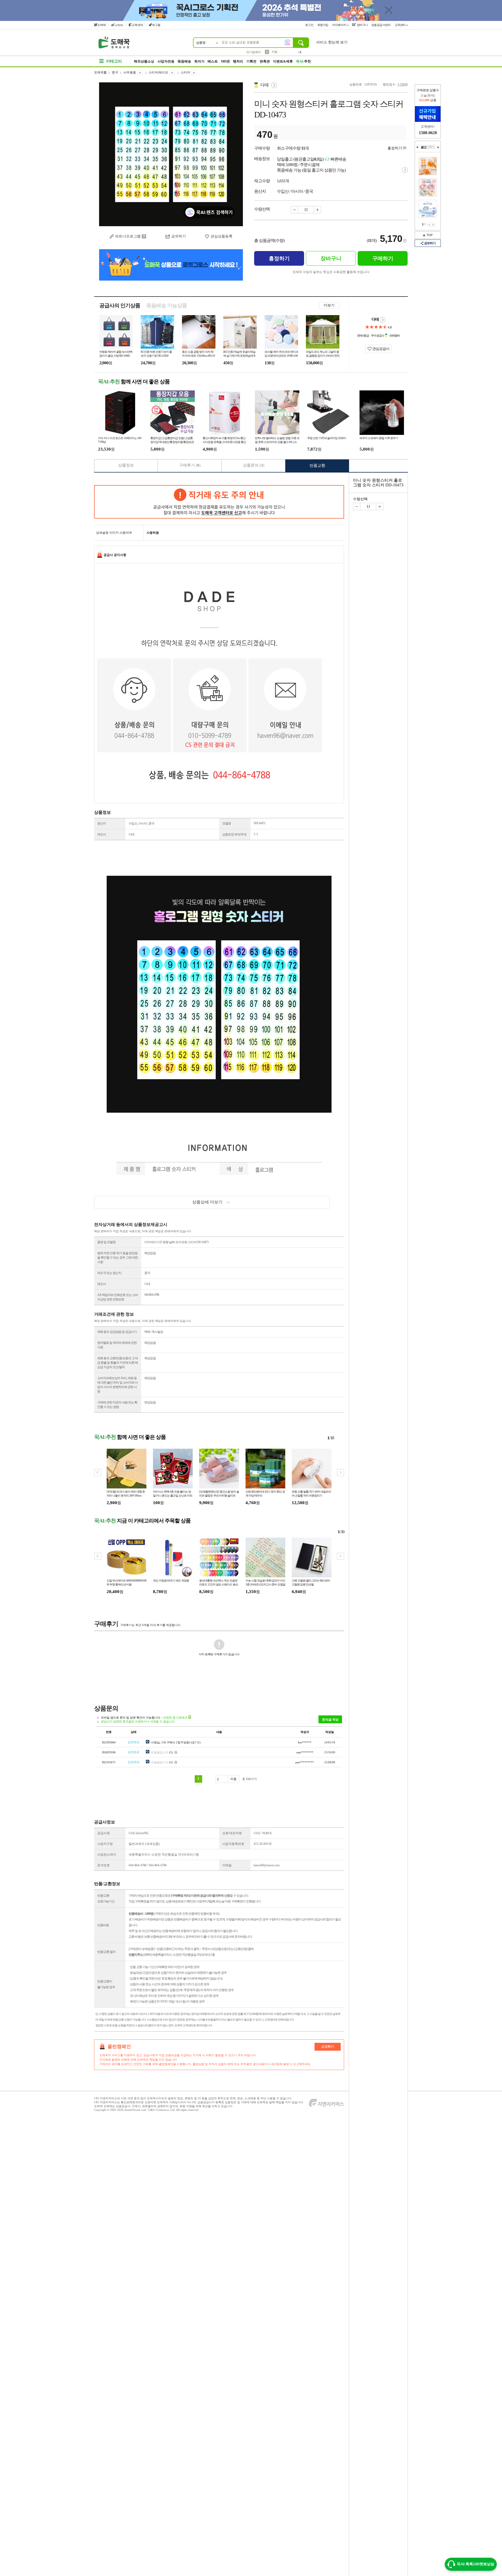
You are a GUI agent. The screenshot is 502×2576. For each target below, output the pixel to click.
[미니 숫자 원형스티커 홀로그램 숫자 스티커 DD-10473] (171, 154)
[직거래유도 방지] (219, 502)
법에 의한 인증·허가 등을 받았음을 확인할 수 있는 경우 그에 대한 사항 (118, 1258)
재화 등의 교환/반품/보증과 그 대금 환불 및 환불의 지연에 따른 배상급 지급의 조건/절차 (118, 1363)
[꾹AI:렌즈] (287, 42)
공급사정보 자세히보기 (383, 320)
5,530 (401, 84)
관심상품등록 (221, 236)
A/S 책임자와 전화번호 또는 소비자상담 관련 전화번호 (118, 1297)
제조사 (102, 834)
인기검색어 (253, 52)
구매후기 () (190, 465)
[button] (341, 1473)
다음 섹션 (438, 147)
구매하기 (383, 258)
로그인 (310, 25)
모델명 (227, 823)
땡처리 (238, 61)
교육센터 (138, 25)
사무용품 (130, 72)
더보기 (329, 305)
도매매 (102, 25)
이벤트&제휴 (283, 61)
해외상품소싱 (144, 61)
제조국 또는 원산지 (109, 1273)
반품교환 (317, 465)
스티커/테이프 (158, 72)
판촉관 (265, 61)
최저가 (199, 61)
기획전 (251, 61)
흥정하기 (395, 148)
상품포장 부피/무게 (234, 834)
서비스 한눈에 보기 (332, 42)
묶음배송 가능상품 (167, 305)
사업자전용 (166, 61)
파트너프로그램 (128, 236)
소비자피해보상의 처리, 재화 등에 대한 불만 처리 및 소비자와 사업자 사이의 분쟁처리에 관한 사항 (118, 1385)
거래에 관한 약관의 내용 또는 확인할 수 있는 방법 (117, 1405)
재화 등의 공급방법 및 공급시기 (117, 1332)
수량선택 (360, 499)
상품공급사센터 (381, 25)
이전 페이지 (429, 225)
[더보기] (431, 147)
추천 (303, 61)
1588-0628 (428, 133)
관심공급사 (380, 349)
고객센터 (400, 25)
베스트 (213, 61)
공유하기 (179, 236)
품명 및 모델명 (106, 1242)
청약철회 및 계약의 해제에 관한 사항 (117, 1345)
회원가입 (323, 25)
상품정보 (126, 465)
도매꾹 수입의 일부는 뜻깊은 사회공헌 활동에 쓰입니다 (331, 272)
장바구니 (362, 25)
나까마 (119, 25)
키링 (275, 51)
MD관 (225, 61)
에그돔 (156, 25)
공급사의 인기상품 (120, 305)
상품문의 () (254, 465)
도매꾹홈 (100, 72)
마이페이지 (340, 25)
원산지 (102, 823)
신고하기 (328, 2046)
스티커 (185, 72)
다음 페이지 (433, 225)
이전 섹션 (417, 147)
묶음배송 (184, 61)
